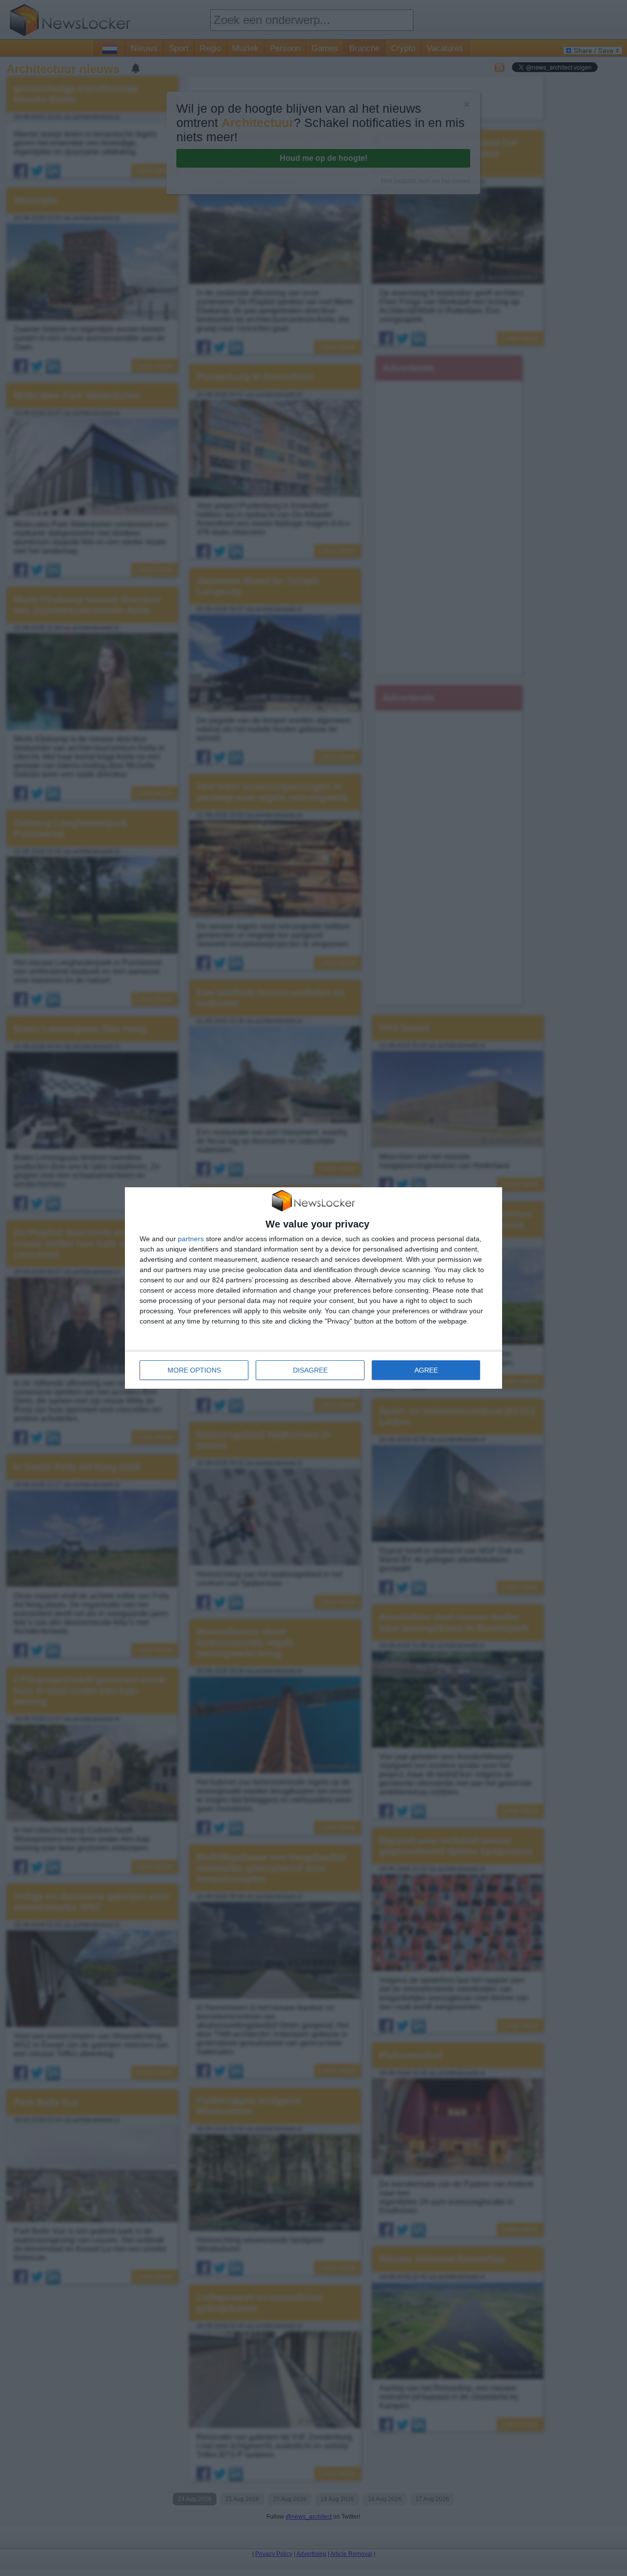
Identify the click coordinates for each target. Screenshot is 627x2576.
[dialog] (313, 1288)
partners (191, 1239)
